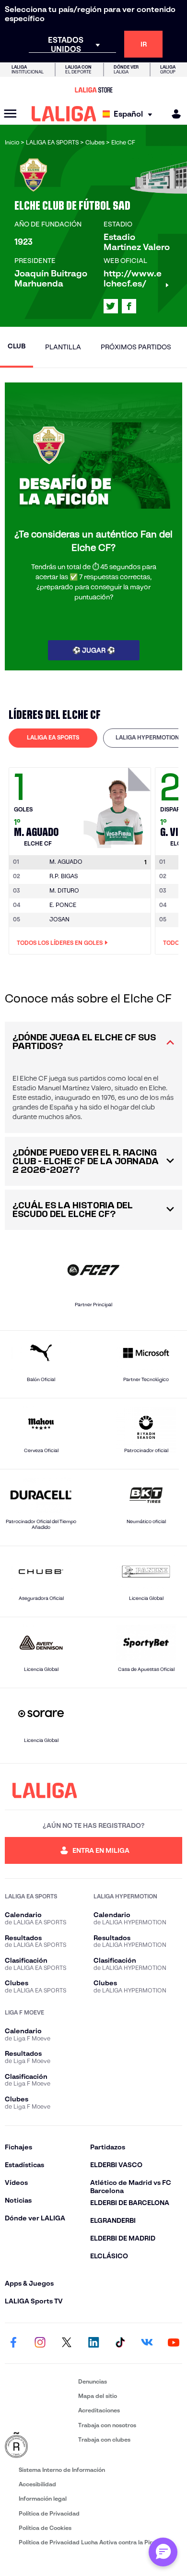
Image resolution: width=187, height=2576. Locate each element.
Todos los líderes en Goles (60, 943)
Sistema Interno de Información (62, 2470)
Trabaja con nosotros (107, 2425)
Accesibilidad (37, 2484)
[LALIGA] (64, 114)
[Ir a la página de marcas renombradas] (40, 2445)
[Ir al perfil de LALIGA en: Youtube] (174, 2343)
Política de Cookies (45, 2528)
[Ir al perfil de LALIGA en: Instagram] (40, 2343)
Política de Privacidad (49, 2513)
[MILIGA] (173, 114)
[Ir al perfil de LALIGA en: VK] (147, 2343)
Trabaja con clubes (104, 2439)
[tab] (53, 738)
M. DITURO (64, 890)
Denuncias (93, 2381)
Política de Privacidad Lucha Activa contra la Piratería (93, 2542)
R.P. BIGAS (64, 876)
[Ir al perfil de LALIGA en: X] (111, 306)
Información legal (43, 2498)
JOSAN (59, 919)
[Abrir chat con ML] (163, 2552)
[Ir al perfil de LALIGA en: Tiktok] (120, 2343)
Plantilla (63, 347)
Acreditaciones (99, 2410)
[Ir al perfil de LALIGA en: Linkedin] (93, 2343)
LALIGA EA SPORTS (53, 737)
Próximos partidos (136, 347)
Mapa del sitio (98, 2396)
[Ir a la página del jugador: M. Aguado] (118, 805)
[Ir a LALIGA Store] (93, 90)
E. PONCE (63, 905)
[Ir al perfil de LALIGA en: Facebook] (13, 2343)
